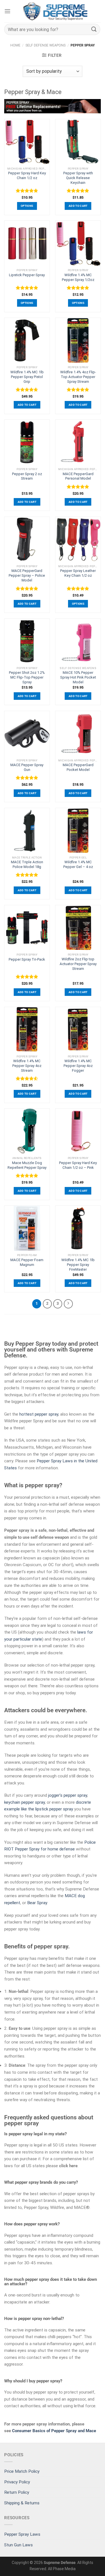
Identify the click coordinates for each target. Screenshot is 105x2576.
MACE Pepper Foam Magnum (27, 1262)
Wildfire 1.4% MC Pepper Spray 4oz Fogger (78, 1066)
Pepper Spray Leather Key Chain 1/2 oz (78, 573)
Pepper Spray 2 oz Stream (27, 476)
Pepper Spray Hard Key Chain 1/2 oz (27, 175)
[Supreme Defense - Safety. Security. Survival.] (56, 11)
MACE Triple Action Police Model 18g (27, 864)
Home (15, 45)
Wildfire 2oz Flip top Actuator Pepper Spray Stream (78, 964)
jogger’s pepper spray (68, 1795)
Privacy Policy (17, 2482)
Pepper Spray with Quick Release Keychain (78, 178)
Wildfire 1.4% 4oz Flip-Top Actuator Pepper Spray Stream (78, 377)
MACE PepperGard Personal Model (78, 476)
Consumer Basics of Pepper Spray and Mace (54, 2431)
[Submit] (94, 29)
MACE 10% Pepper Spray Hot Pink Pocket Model (78, 677)
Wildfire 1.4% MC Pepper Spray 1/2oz (78, 277)
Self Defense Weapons (46, 45)
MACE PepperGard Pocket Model (78, 767)
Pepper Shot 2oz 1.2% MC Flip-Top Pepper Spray (27, 677)
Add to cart (78, 206)
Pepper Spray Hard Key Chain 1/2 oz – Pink (78, 1165)
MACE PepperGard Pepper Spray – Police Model (27, 575)
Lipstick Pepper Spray (27, 275)
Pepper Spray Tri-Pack (27, 959)
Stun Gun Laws (18, 2545)
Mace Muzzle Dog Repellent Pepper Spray (27, 1165)
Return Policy (17, 2492)
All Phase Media (62, 2569)
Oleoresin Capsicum (23, 1565)
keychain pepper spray (25, 1802)
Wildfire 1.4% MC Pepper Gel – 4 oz (78, 864)
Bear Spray (37, 1903)
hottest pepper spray (39, 1414)
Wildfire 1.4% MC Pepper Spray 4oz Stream (27, 1066)
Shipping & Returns (22, 2503)
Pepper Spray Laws (22, 2534)
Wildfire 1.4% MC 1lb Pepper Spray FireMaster (78, 1265)
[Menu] (7, 11)
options (27, 206)
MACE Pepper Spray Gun (27, 767)
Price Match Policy (22, 2471)
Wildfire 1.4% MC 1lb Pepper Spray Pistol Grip (27, 377)
